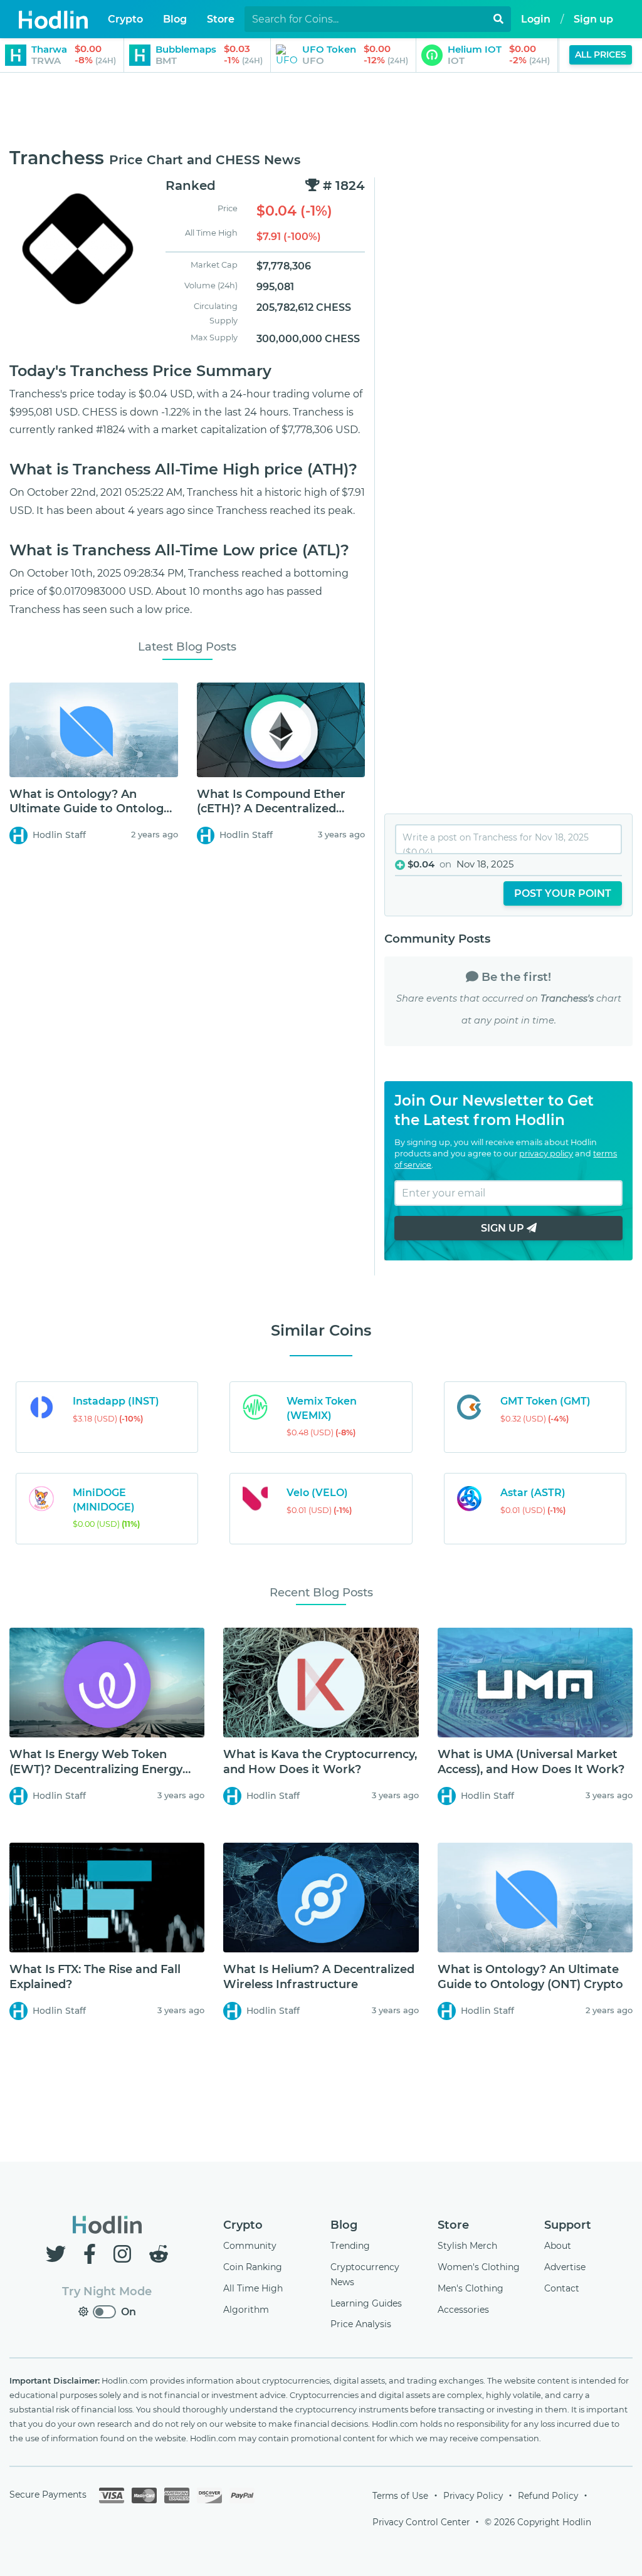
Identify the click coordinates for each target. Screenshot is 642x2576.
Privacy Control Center (421, 2522)
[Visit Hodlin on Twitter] (58, 2254)
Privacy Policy (473, 2496)
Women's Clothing (479, 2267)
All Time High (253, 2288)
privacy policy (546, 1154)
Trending (350, 2246)
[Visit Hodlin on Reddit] (159, 2254)
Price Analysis (361, 2324)
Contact (562, 2288)
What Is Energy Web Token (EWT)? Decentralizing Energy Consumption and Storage (96, 1769)
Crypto (243, 2225)
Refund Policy (548, 2496)
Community (250, 2246)
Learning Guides (366, 2303)
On (129, 2312)
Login (536, 19)
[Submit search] (498, 19)
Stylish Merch (467, 2246)
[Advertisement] (321, 111)
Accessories (463, 2310)
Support (568, 2225)
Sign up (593, 19)
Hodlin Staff (59, 835)
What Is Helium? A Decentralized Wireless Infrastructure (319, 1977)
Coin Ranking (253, 2267)
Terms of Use (400, 2496)
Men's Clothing (471, 2288)
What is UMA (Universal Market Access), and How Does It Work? (531, 1762)
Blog (344, 2225)
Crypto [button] (125, 19)
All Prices (601, 55)
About (558, 2246)
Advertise (565, 2267)
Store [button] (221, 19)
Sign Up (504, 1228)
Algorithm (246, 2310)
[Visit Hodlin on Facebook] (92, 2254)
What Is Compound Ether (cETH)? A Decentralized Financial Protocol (271, 809)
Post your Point (563, 893)
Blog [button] (175, 19)
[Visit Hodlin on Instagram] (125, 2254)
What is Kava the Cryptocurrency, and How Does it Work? (320, 1762)
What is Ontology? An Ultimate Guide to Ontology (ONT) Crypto (90, 809)
